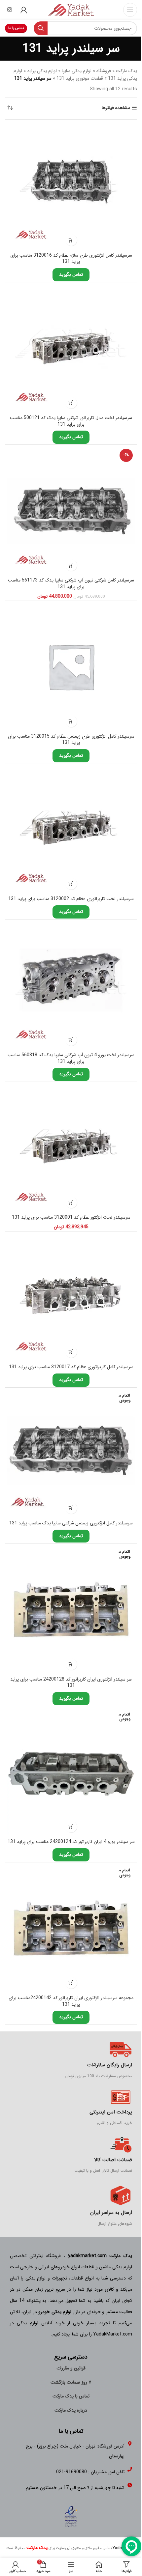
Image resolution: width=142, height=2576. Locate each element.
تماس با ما (16, 28)
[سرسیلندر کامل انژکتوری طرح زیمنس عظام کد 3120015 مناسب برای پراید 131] (71, 666)
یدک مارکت (126, 71)
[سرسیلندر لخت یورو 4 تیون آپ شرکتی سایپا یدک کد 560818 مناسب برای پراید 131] (71, 985)
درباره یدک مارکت (71, 2410)
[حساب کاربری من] (24, 10)
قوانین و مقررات (71, 2368)
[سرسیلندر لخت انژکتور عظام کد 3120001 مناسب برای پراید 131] (71, 1147)
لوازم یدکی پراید (42, 71)
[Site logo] (71, 10)
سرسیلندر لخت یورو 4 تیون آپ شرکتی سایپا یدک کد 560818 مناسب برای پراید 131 (71, 1058)
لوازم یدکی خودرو (55, 2312)
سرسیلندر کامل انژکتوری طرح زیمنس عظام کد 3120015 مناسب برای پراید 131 (71, 740)
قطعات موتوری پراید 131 (80, 78)
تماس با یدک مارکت (71, 2396)
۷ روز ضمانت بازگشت (71, 2382)
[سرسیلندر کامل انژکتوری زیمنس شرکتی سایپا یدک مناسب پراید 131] (71, 1453)
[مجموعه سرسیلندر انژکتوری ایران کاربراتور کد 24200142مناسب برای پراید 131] (71, 1928)
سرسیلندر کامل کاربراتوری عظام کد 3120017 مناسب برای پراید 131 (71, 1367)
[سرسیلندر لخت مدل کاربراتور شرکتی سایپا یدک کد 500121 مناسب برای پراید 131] (71, 348)
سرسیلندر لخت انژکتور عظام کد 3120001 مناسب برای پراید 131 (71, 1217)
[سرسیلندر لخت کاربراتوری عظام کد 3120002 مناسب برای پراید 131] (71, 829)
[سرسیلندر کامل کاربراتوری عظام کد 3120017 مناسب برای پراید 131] (71, 1297)
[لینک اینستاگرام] (9, 10)
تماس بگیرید (71, 274)
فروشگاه (104, 71)
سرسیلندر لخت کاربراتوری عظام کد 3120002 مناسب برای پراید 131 (71, 899)
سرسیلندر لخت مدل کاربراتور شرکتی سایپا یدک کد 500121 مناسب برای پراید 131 (71, 421)
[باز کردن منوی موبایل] (130, 10)
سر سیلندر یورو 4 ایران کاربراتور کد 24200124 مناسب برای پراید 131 (71, 1842)
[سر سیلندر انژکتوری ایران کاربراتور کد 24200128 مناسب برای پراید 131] (71, 1609)
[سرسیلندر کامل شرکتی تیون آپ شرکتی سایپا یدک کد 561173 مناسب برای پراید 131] (71, 510)
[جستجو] (41, 28)
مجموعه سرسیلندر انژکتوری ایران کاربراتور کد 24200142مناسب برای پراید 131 (71, 2001)
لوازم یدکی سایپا (77, 71)
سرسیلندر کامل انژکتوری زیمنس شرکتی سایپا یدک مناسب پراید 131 (71, 1523)
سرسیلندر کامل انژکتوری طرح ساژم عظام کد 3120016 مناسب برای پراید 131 (71, 259)
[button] (71, 240)
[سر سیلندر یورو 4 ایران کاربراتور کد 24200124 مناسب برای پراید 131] (71, 1772)
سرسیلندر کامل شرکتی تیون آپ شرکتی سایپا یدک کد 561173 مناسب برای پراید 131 (71, 583)
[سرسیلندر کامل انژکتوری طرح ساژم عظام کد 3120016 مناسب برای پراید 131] (71, 185)
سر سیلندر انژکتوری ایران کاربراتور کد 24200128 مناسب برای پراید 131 (71, 1683)
